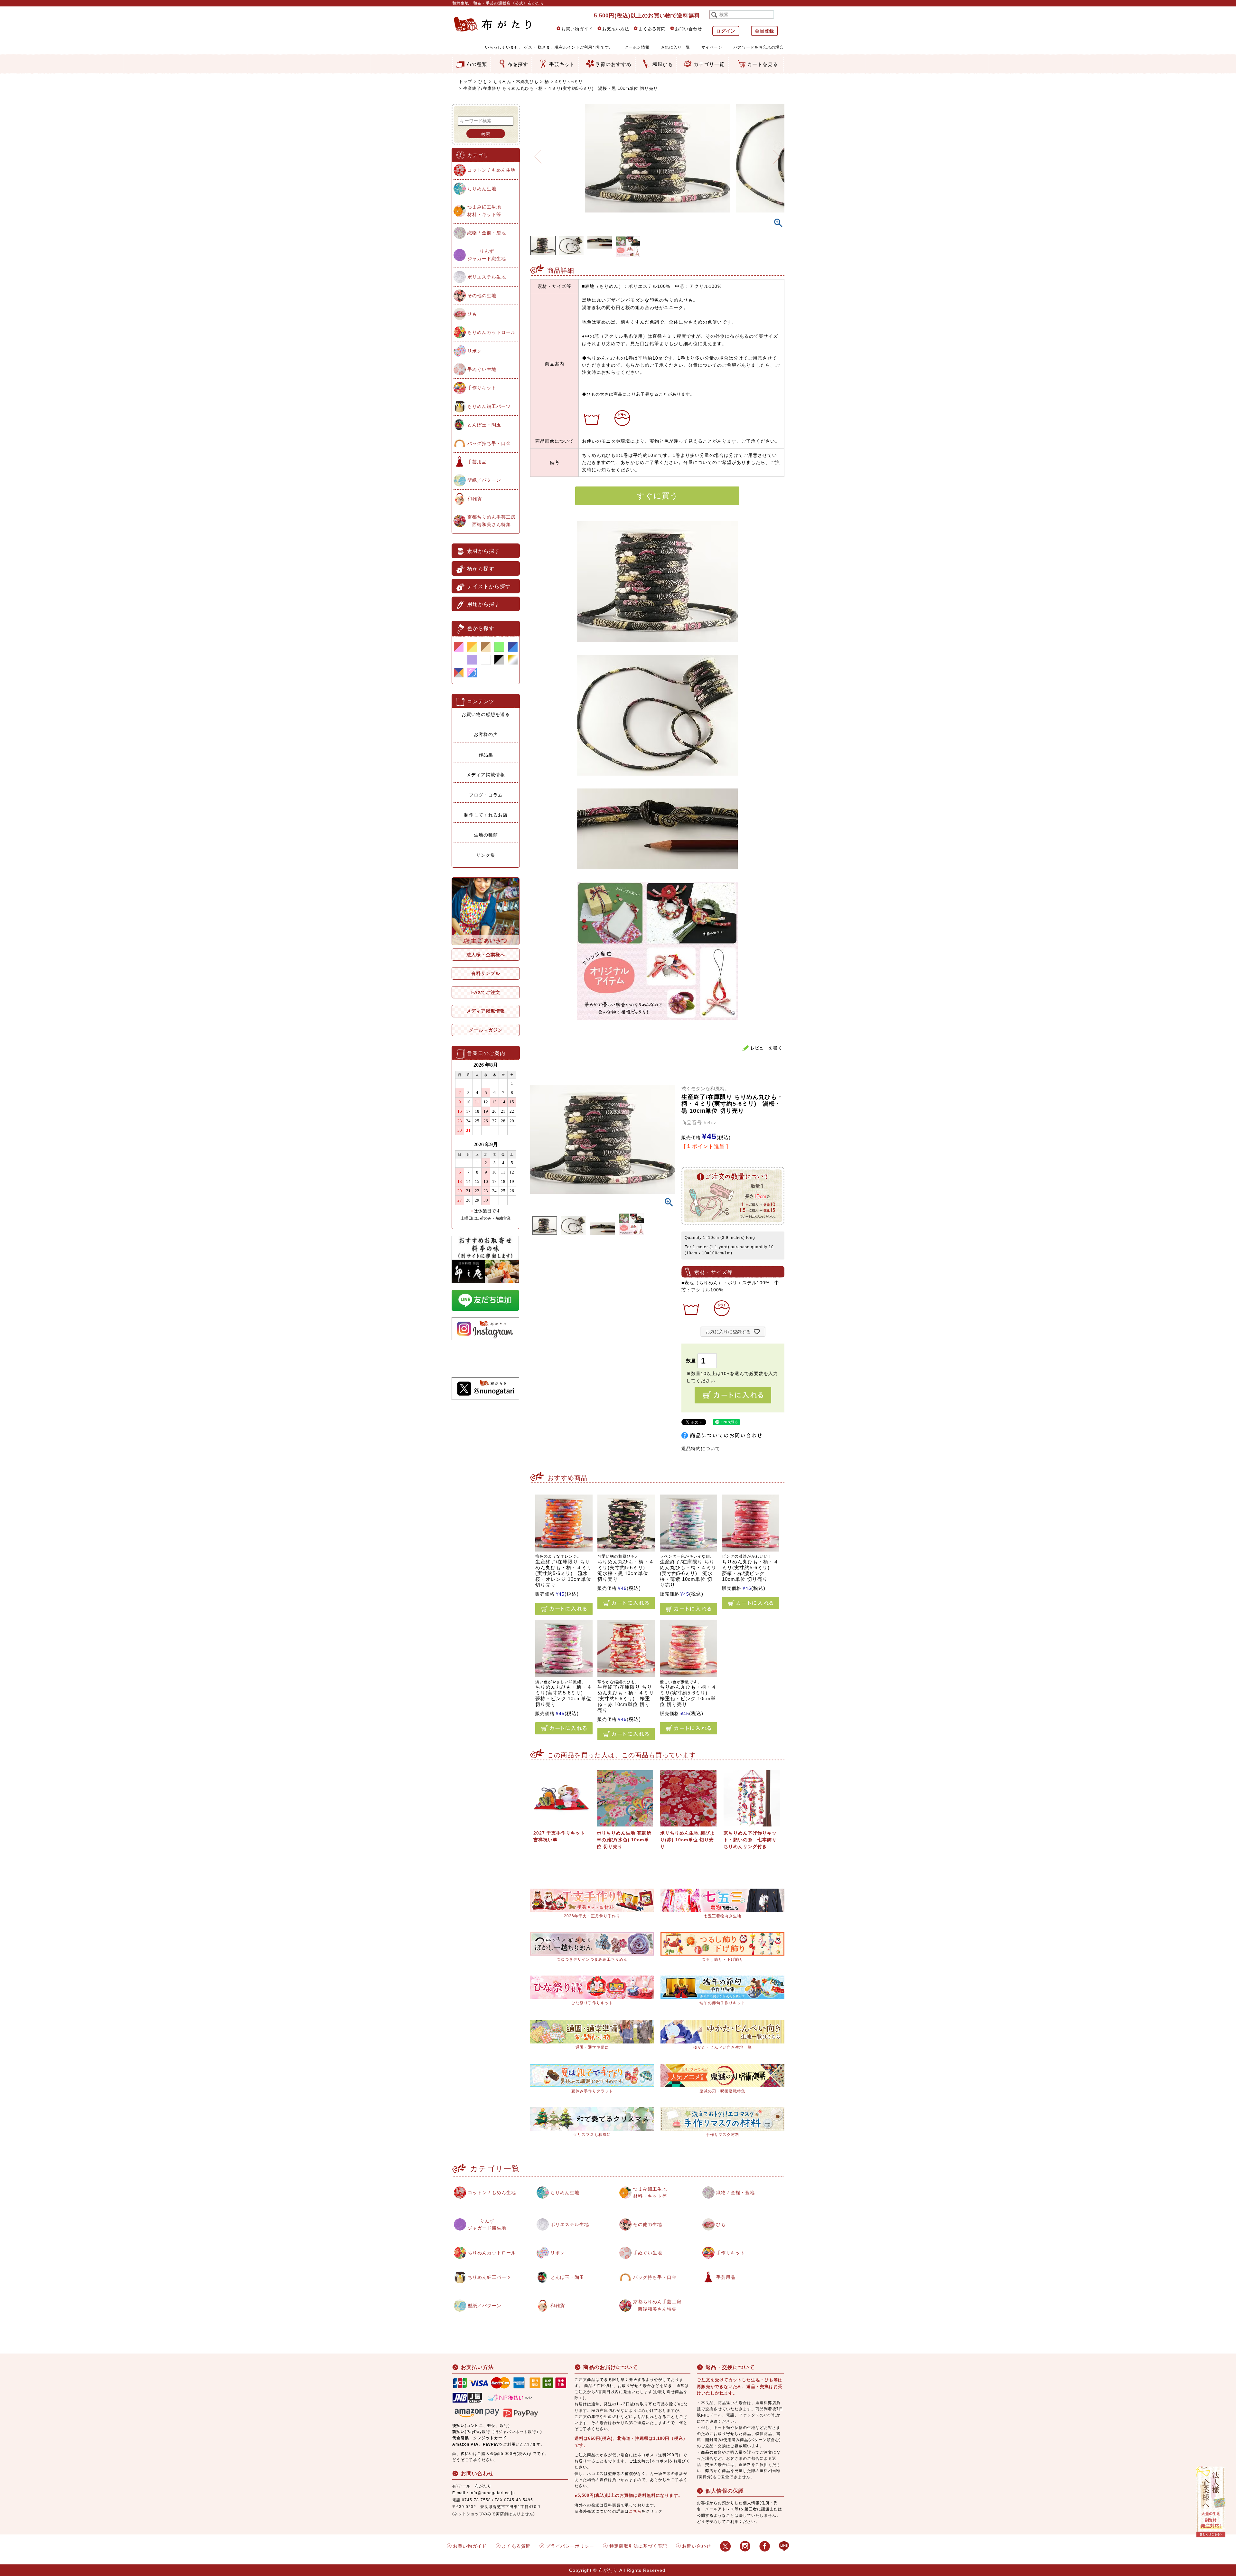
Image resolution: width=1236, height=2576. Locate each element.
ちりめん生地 (482, 189)
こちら (635, 2511)
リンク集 (486, 855)
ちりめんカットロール (492, 332)
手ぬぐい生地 (482, 369)
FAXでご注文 (486, 992)
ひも (483, 82)
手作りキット (482, 388)
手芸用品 (477, 462)
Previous (538, 153)
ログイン (726, 31)
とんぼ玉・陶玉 (484, 425)
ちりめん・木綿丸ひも (516, 82)
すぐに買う (657, 496)
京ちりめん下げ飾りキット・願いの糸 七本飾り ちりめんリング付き (753, 1840)
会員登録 (764, 31)
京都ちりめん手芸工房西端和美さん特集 (492, 521)
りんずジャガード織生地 (487, 255)
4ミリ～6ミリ (569, 82)
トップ (465, 82)
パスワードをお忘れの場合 (759, 47)
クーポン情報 (637, 47)
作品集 (486, 755)
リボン (475, 351)
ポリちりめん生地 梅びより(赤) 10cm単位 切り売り (688, 1840)
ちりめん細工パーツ (489, 406)
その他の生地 (482, 296)
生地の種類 (486, 835)
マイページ (712, 47)
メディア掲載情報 (486, 775)
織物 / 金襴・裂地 (487, 233)
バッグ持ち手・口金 (489, 443)
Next (777, 153)
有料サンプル (486, 973)
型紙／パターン (484, 480)
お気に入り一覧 (675, 47)
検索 (486, 134)
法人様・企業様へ (486, 955)
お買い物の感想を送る (486, 714)
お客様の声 (486, 734)
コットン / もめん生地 (492, 170)
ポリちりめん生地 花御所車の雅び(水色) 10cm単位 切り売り (624, 1840)
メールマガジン (486, 1030)
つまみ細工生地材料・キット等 (484, 211)
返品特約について (701, 1448)
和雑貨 (475, 499)
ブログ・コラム (486, 795)
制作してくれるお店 (486, 815)
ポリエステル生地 (487, 277)
